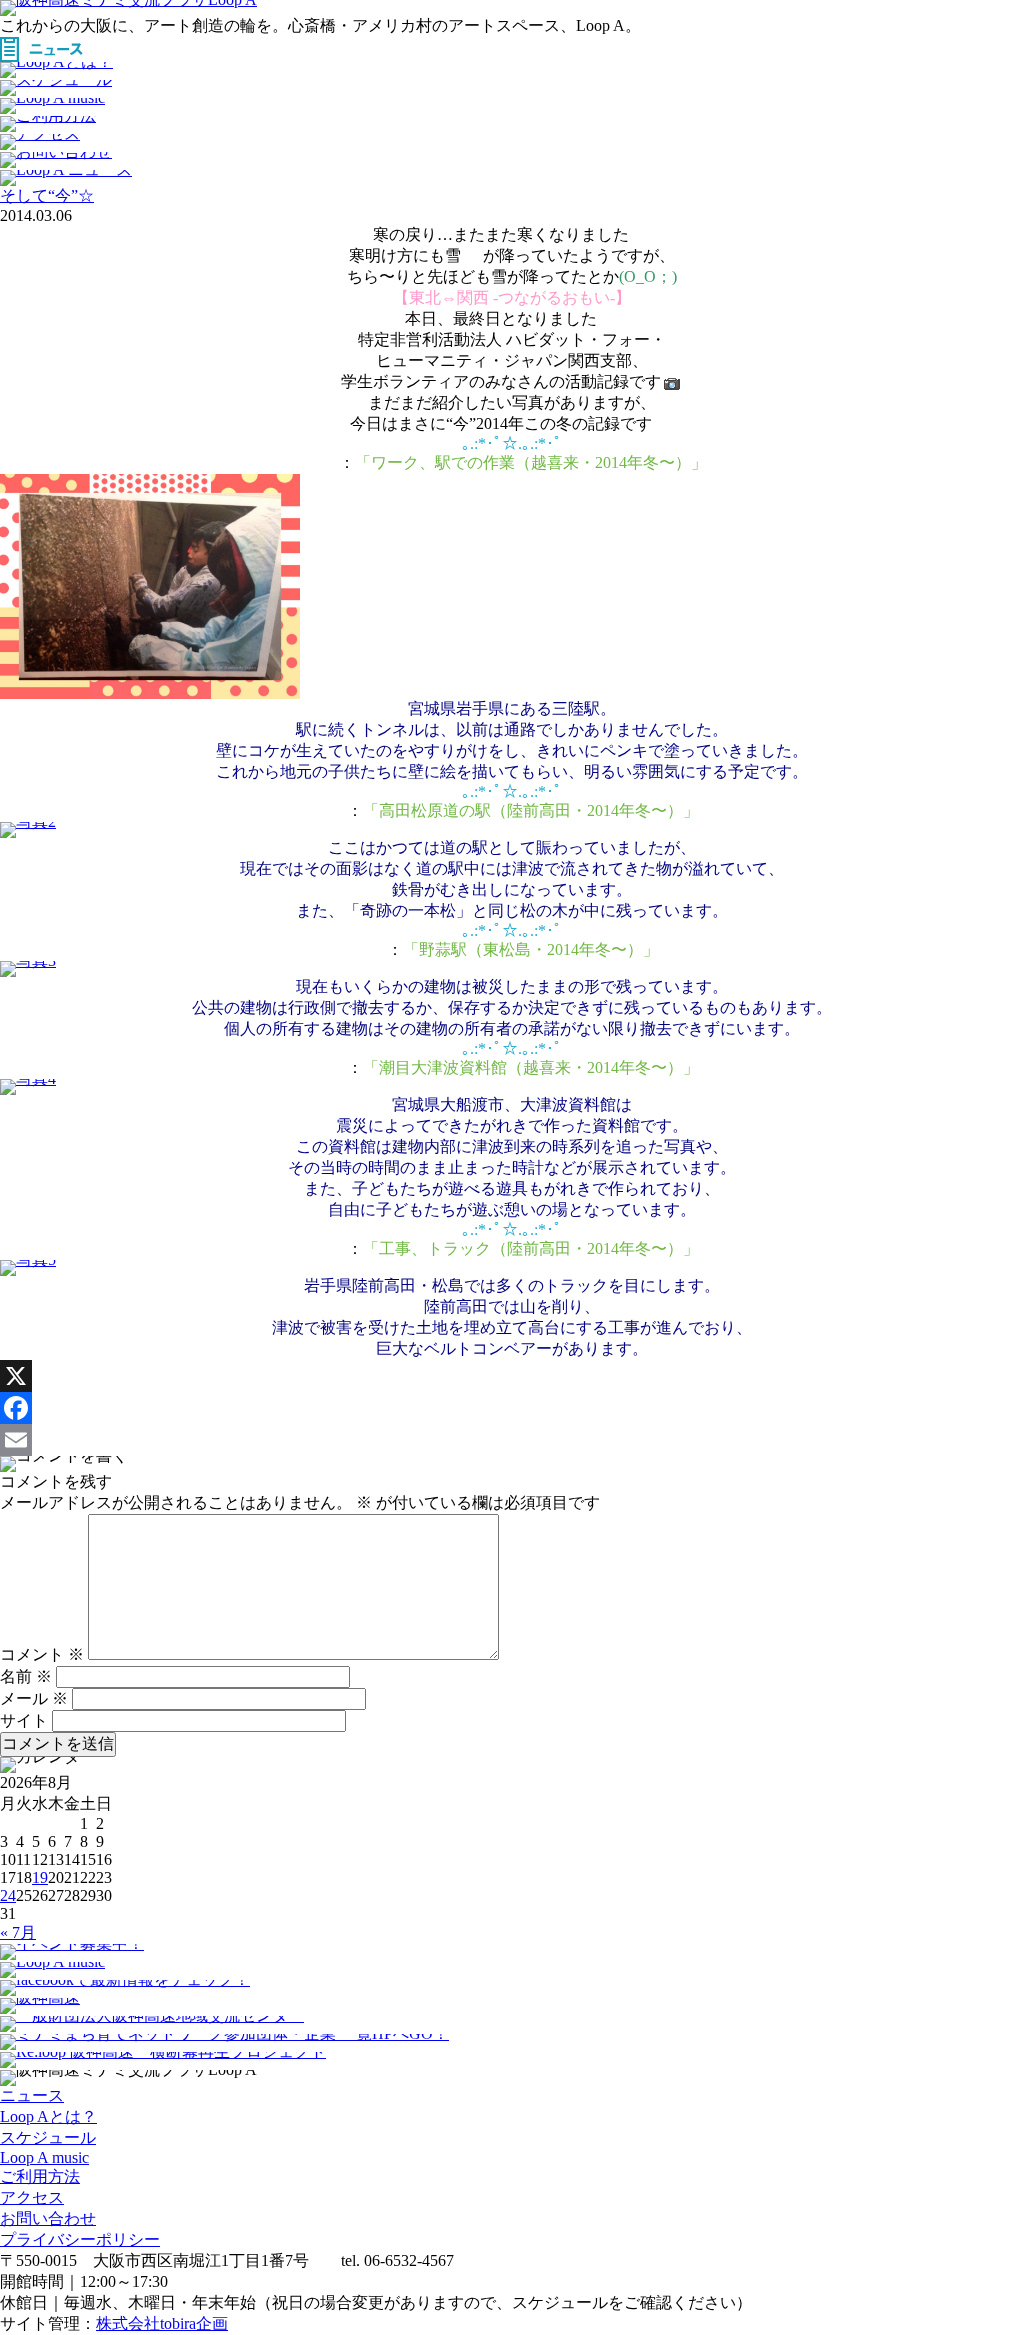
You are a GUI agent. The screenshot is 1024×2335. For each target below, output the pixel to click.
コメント (42, 1654)
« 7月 (18, 1932)
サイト (24, 1720)
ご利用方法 (40, 2176)
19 (40, 1877)
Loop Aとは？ (48, 2116)
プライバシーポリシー (80, 2239)
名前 (26, 1676)
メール (34, 1698)
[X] (512, 1376)
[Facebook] (512, 1408)
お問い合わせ (48, 2218)
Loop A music (44, 2157)
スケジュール (48, 2137)
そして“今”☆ (47, 195)
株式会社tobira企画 (162, 2323)
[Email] (512, 1440)
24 (8, 1895)
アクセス (32, 2197)
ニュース (32, 2095)
